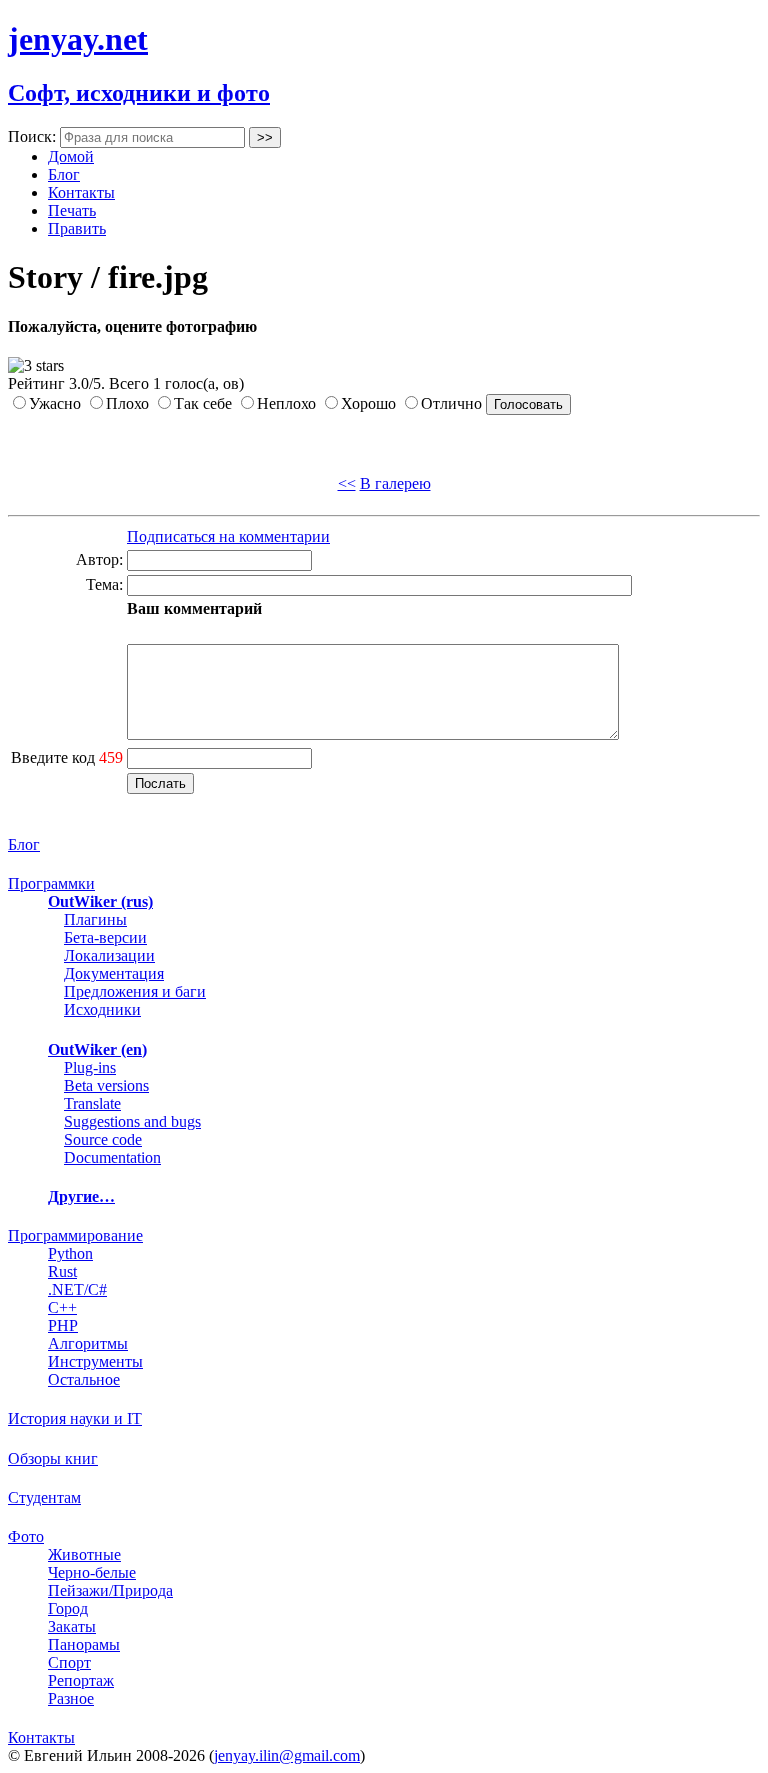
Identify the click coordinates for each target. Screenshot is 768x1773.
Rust (62, 1271)
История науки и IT (75, 1418)
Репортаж (81, 1680)
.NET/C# (77, 1289)
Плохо (127, 403)
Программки (51, 883)
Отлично (451, 403)
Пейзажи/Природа (110, 1590)
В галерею (395, 483)
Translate (92, 1103)
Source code (103, 1139)
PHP (63, 1325)
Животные (84, 1554)
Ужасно (55, 403)
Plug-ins (90, 1067)
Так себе (203, 403)
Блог (64, 174)
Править (77, 228)
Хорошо (368, 403)
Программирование (75, 1235)
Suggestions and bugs (132, 1121)
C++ (62, 1307)
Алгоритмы (88, 1343)
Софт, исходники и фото (139, 93)
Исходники (102, 1009)
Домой (71, 156)
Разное (71, 1698)
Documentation (112, 1157)
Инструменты (95, 1361)
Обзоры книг (53, 1458)
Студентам (44, 1497)
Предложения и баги (135, 991)
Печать (72, 210)
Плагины (95, 919)
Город (68, 1608)
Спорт (69, 1662)
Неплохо (286, 403)
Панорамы (84, 1644)
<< (347, 483)
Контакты (81, 192)
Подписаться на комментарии (228, 536)
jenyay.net (78, 39)
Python (70, 1253)
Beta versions (106, 1085)
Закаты (72, 1626)
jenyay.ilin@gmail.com (287, 1755)
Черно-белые (92, 1572)
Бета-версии (105, 937)
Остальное (84, 1379)
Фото (26, 1536)
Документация (114, 973)
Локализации (109, 955)
